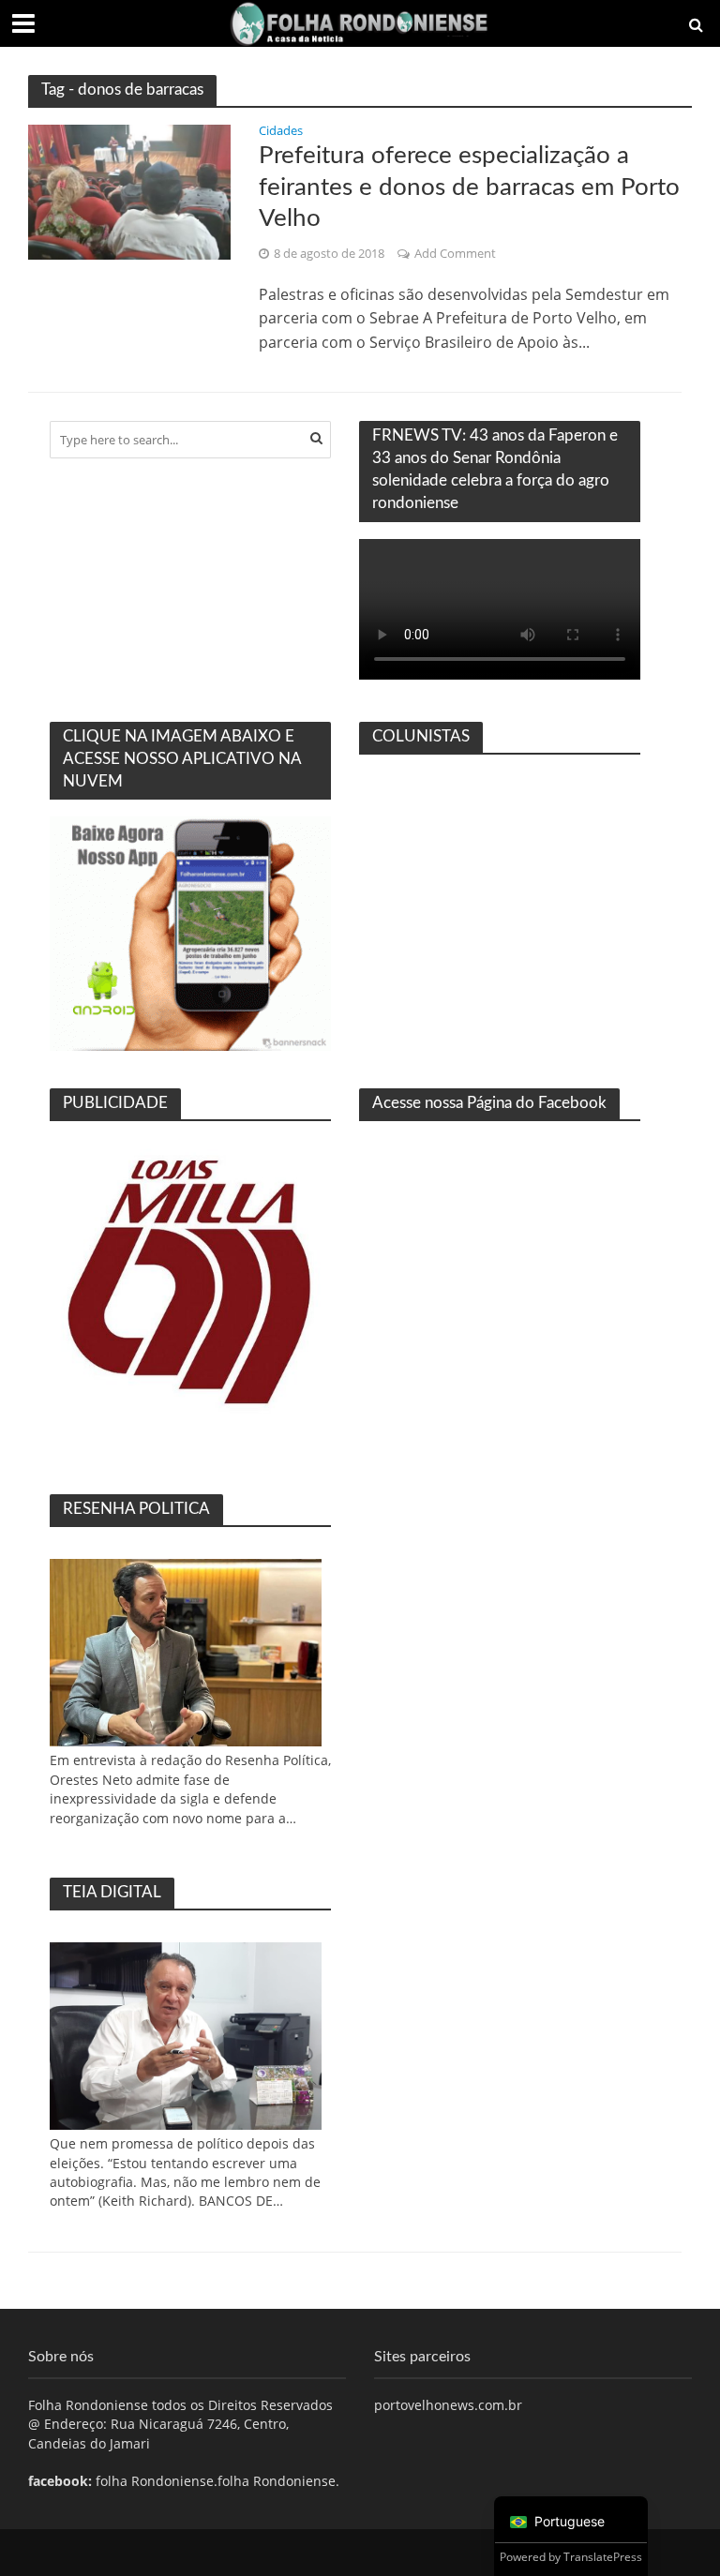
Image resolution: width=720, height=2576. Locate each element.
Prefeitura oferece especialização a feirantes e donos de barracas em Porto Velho (469, 187)
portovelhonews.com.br (448, 2405)
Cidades (281, 132)
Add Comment (455, 253)
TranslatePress (603, 2557)
